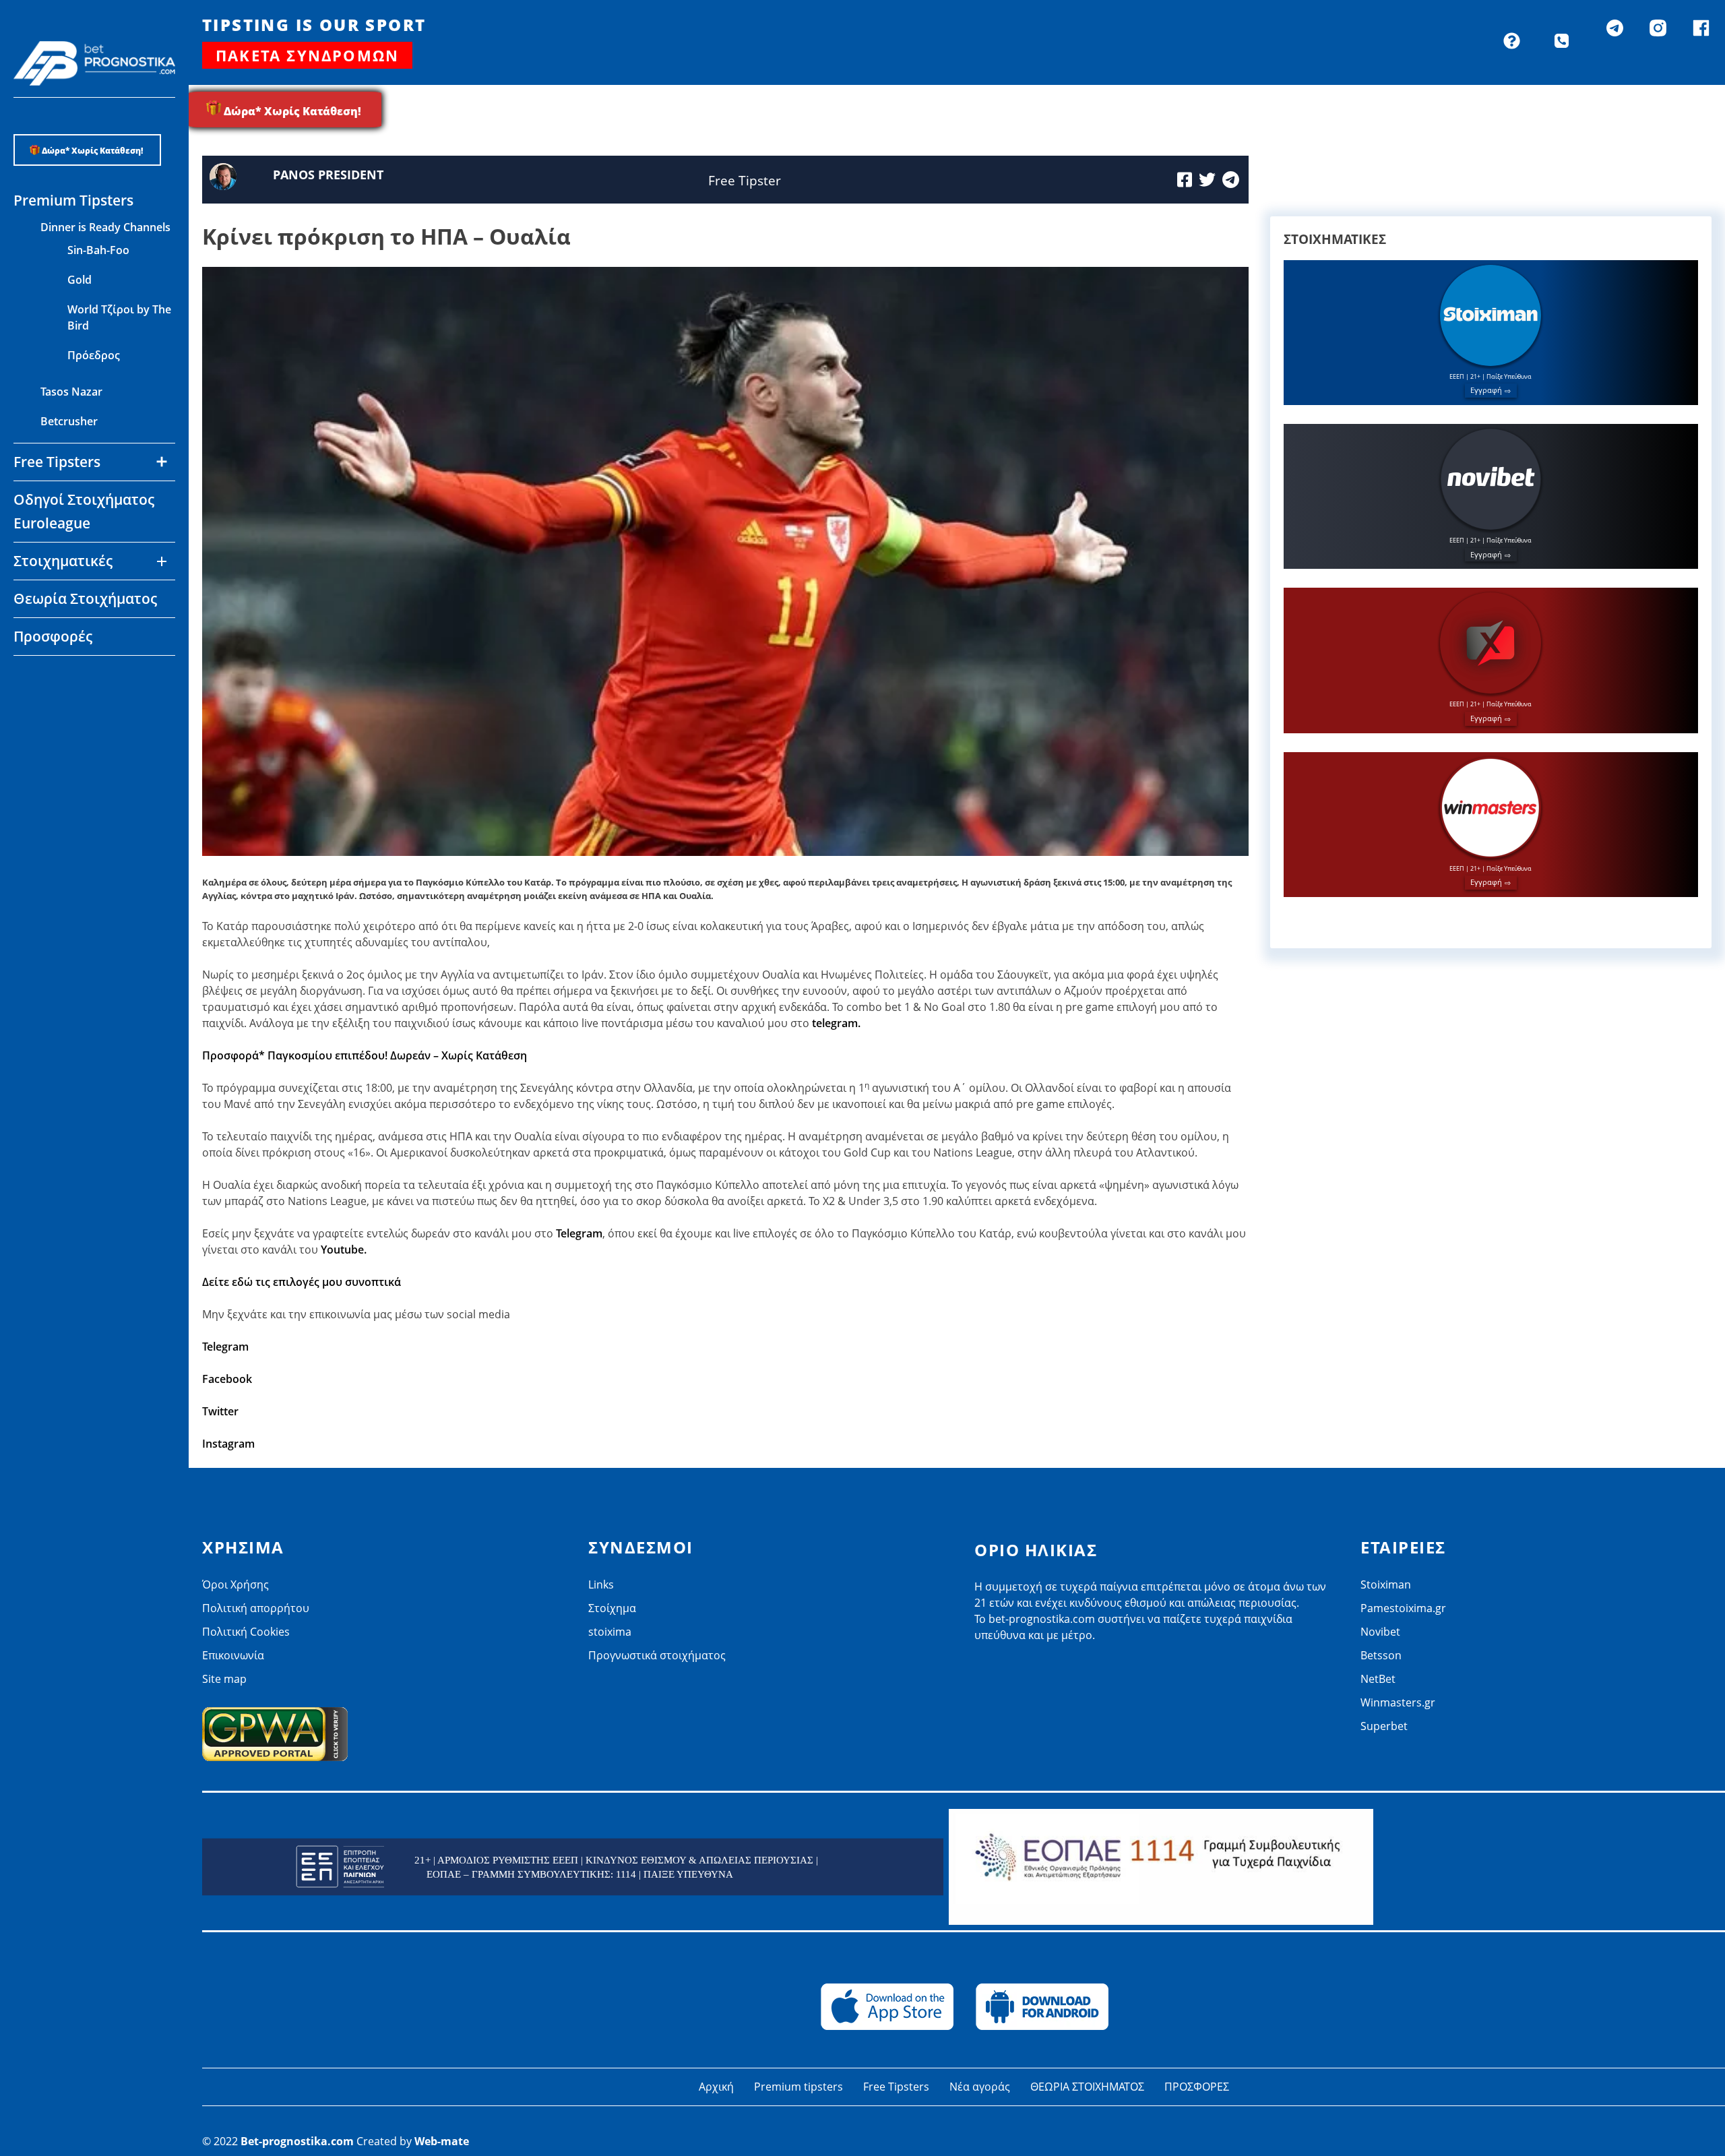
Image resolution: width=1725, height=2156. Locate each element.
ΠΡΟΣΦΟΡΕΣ (1197, 2087)
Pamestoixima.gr (1403, 1608)
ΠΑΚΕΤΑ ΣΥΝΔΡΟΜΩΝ (307, 55)
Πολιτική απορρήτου (256, 1608)
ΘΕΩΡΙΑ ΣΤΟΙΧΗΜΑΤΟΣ (1087, 2087)
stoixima (610, 1632)
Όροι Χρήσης (236, 1584)
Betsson (61, 706)
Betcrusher (69, 421)
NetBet (59, 736)
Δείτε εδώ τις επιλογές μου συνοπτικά (302, 1282)
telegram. (836, 1023)
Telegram (579, 1233)
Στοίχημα (612, 1608)
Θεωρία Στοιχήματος (85, 598)
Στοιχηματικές (63, 561)
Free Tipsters (896, 2087)
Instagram (228, 1444)
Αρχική (716, 2087)
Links (601, 1584)
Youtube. (344, 1250)
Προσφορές (53, 636)
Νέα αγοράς (980, 2087)
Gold (80, 280)
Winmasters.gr (78, 766)
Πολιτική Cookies (246, 1632)
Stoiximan (1386, 1584)
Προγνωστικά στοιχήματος (657, 1655)
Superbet (1384, 1726)
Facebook (227, 1379)
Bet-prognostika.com (297, 2141)
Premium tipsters (798, 2087)
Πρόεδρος (94, 355)
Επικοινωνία (233, 1655)
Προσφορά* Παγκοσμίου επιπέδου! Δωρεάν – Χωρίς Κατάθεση (365, 1055)
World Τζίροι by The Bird (119, 317)
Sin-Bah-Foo (98, 250)
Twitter (220, 1411)
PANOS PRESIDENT (328, 175)
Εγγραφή (1486, 390)
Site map (224, 1679)
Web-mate (442, 2141)
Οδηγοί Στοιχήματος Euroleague (84, 511)
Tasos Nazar (71, 392)
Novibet (61, 677)
